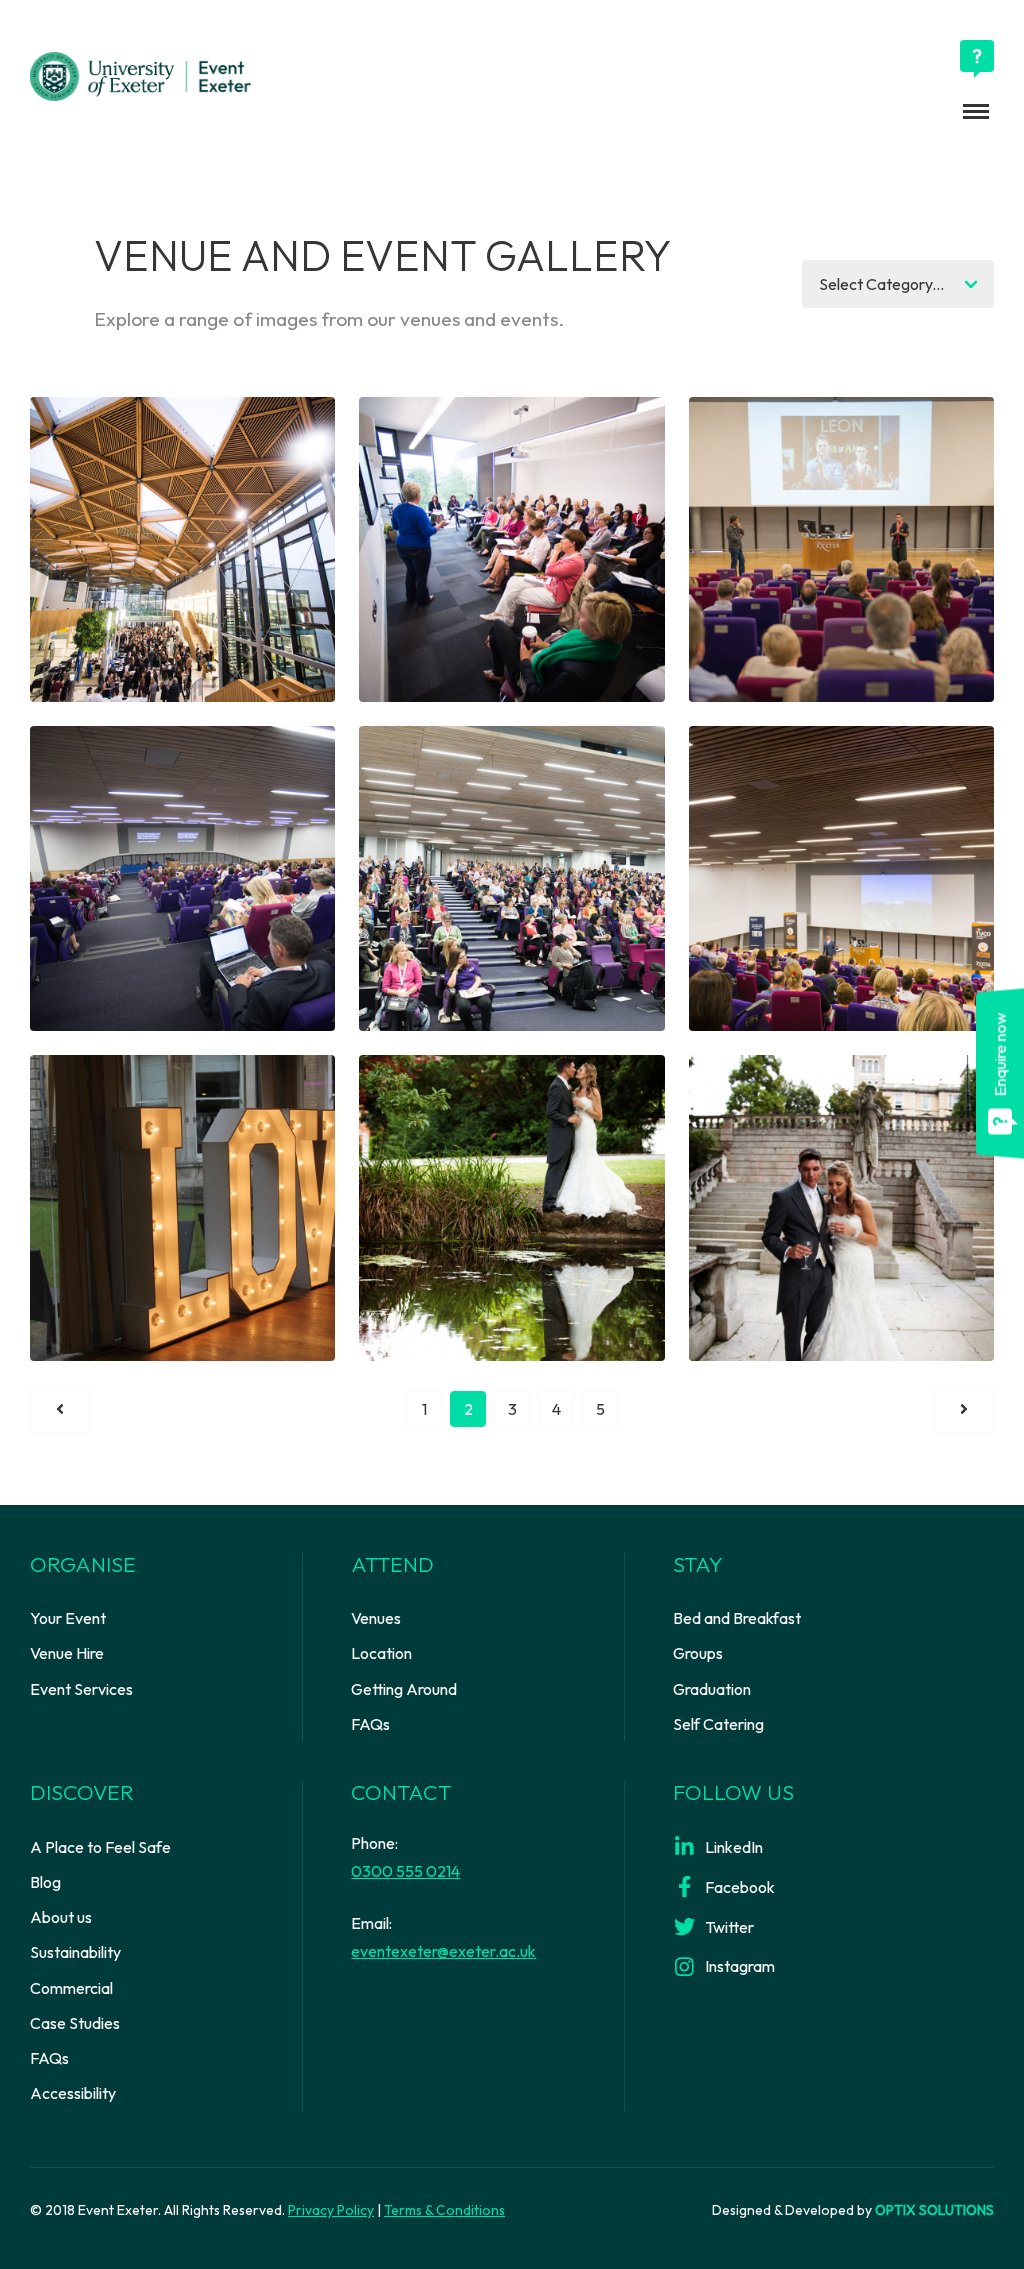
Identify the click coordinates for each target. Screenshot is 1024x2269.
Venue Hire (67, 1653)
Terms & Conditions (444, 2210)
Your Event (68, 1618)
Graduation (712, 1689)
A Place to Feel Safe (100, 1847)
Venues (376, 1618)
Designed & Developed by (853, 2210)
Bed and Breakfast (737, 1618)
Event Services (81, 1689)
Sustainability (75, 1952)
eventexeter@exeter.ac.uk (443, 1951)
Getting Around (404, 1689)
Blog (45, 1882)
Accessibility (73, 2093)
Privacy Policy (331, 2210)
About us (61, 1917)
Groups (698, 1653)
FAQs (370, 1724)
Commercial (71, 1988)
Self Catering (718, 1724)
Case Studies (75, 2023)
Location (381, 1653)
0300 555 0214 (405, 1871)
